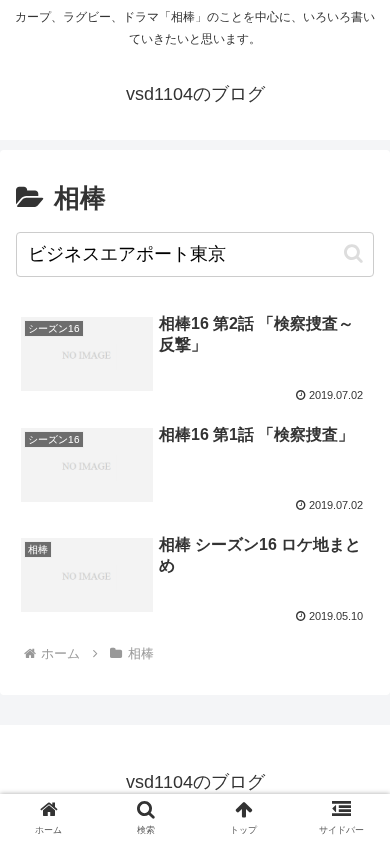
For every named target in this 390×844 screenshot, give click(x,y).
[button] (353, 253)
